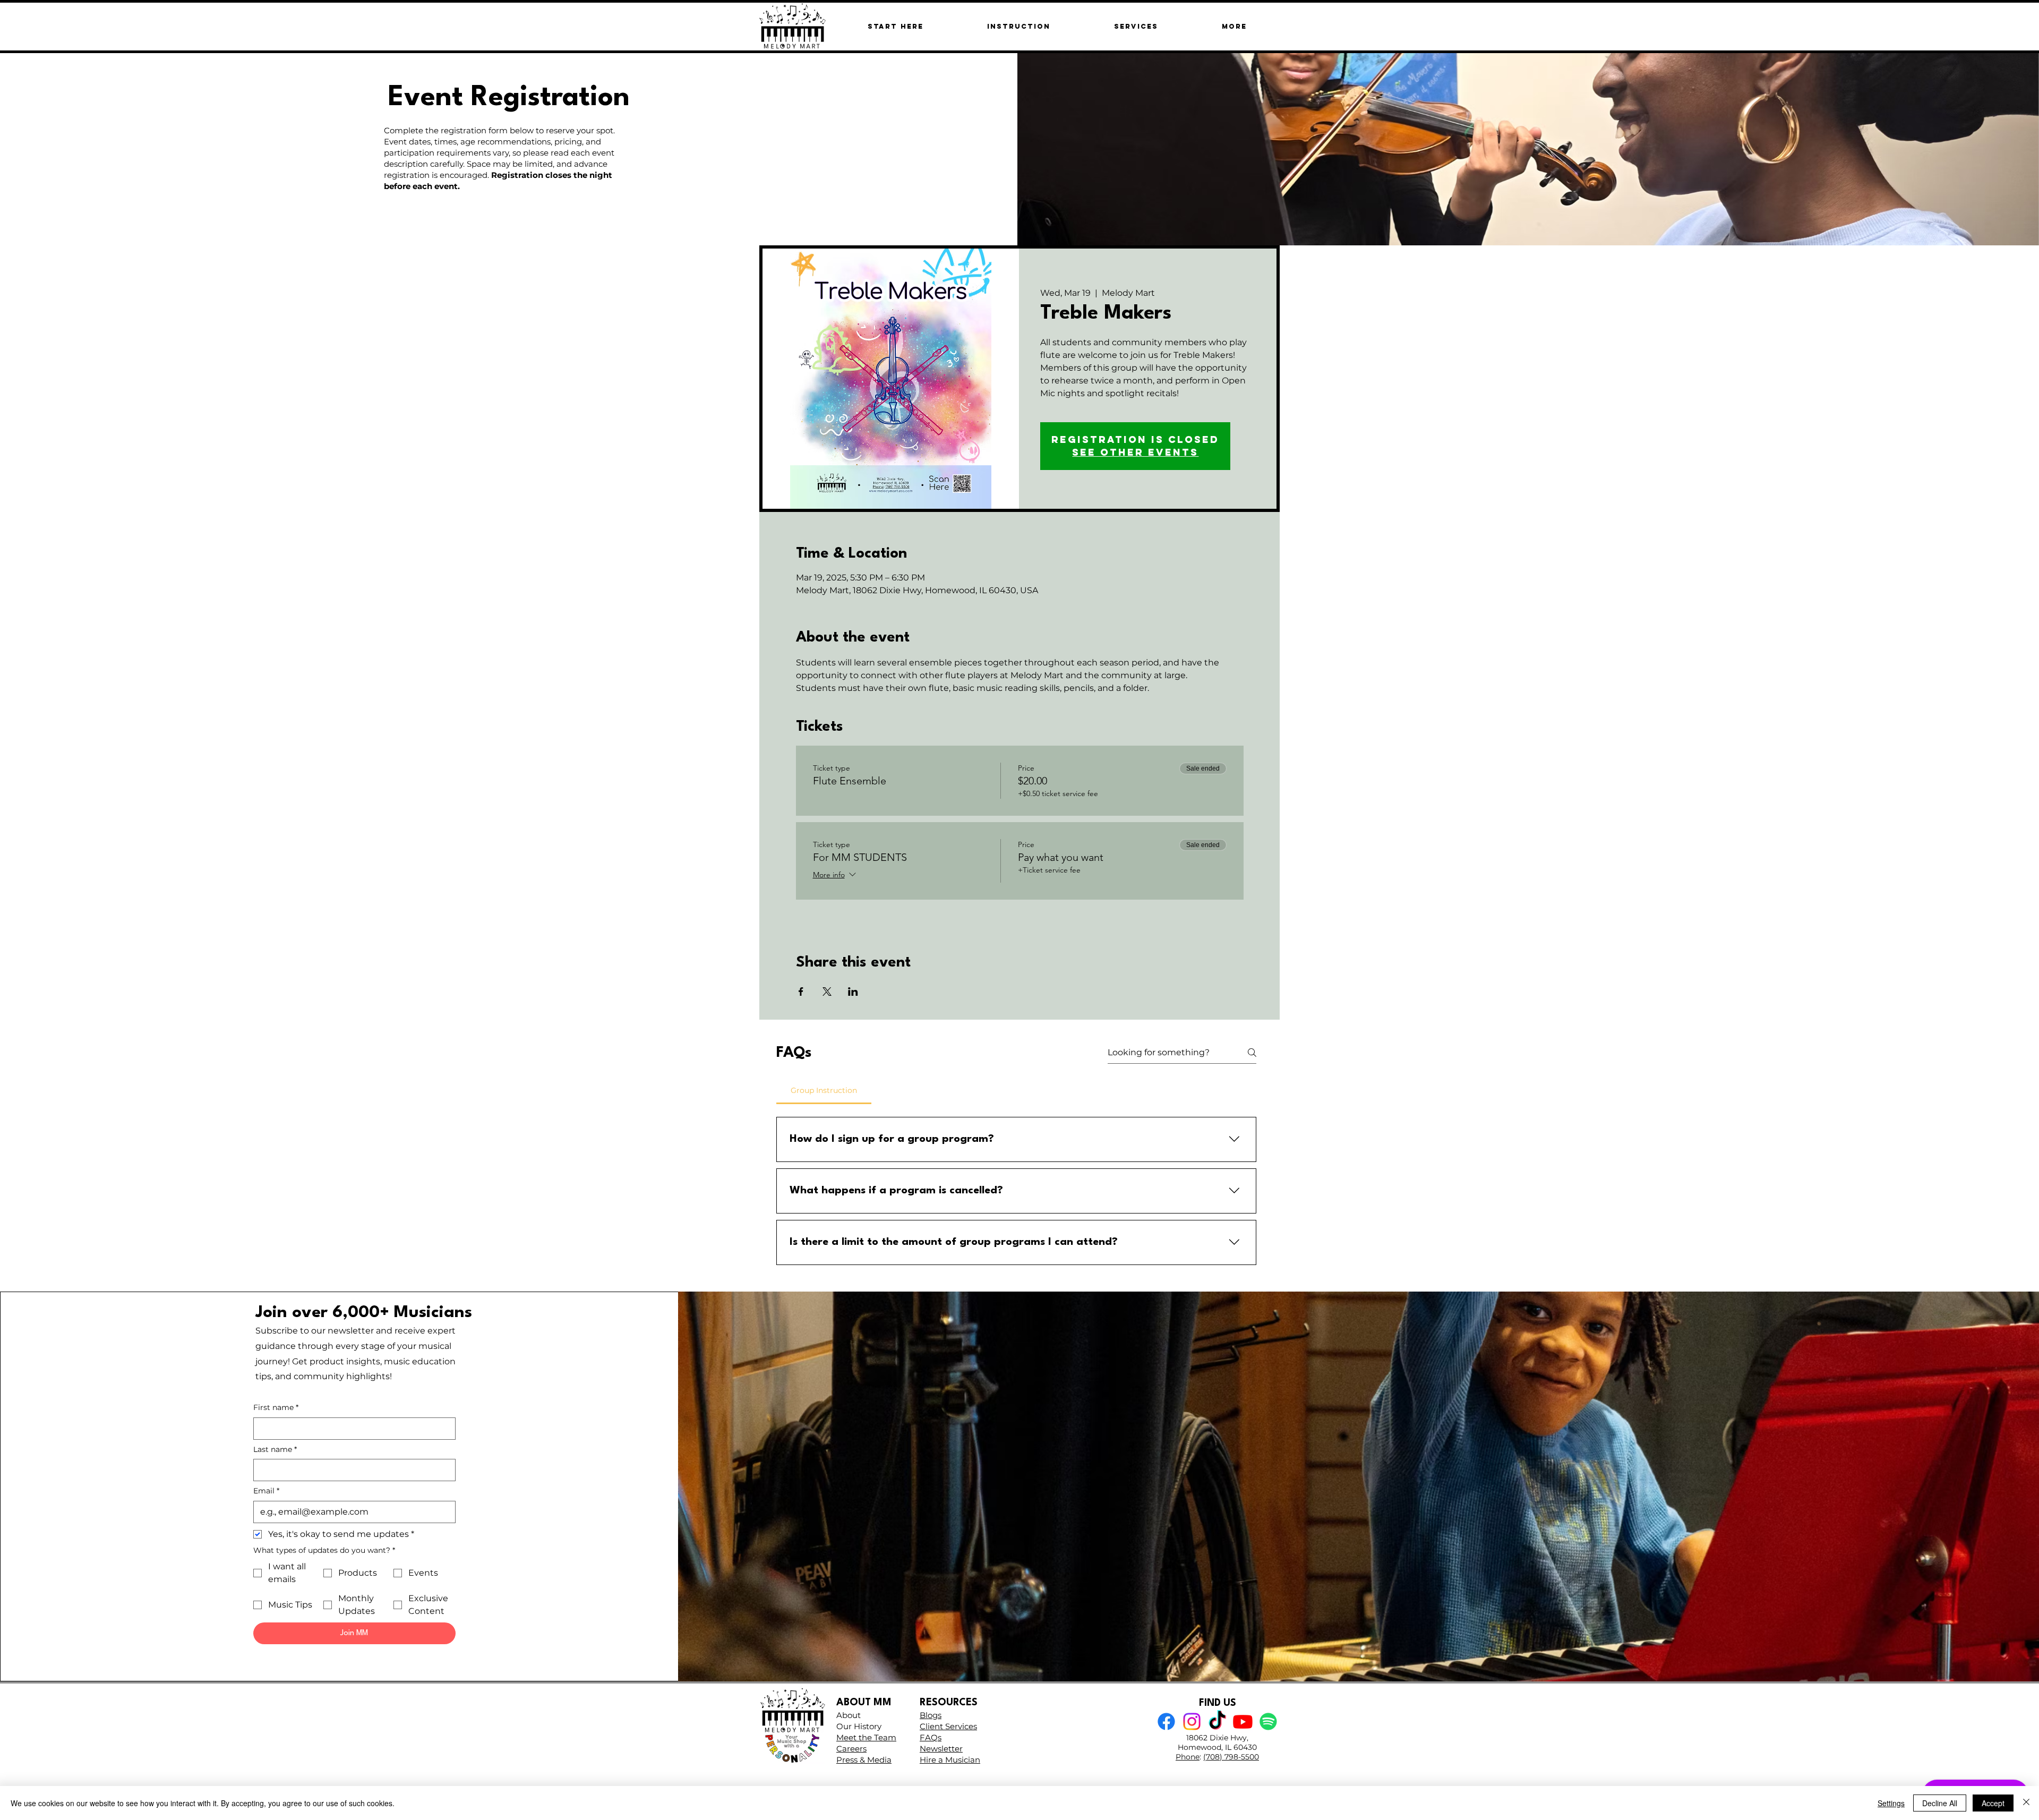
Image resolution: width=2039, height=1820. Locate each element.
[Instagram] (1192, 1721)
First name (276, 1407)
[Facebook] (1166, 1721)
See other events (1135, 452)
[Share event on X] (827, 992)
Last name (275, 1449)
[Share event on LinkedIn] (853, 992)
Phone (1188, 1757)
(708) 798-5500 (1231, 1757)
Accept (1993, 1803)
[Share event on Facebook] (801, 992)
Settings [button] (1891, 1803)
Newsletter (941, 1749)
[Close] (2026, 1803)
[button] (1234, 26)
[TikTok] (1217, 1721)
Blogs (931, 1715)
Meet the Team (866, 1737)
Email (266, 1491)
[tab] (824, 1090)
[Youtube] (1243, 1721)
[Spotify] (1268, 1721)
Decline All (1940, 1803)
